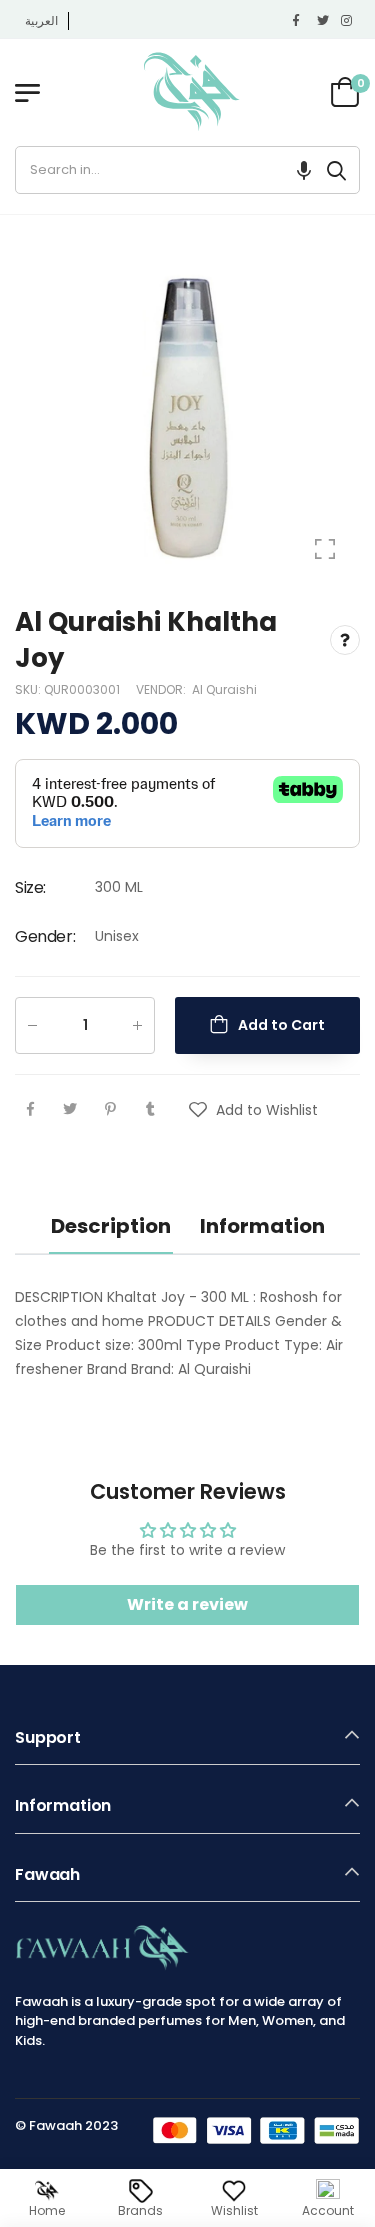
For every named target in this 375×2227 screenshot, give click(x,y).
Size (30, 886)
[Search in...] (336, 170)
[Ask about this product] (345, 640)
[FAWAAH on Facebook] (300, 21)
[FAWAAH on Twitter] (324, 21)
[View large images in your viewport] (325, 549)
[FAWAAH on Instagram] (348, 21)
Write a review (187, 1604)
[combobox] (165, 170)
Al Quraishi (224, 688)
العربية (41, 20)
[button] (304, 170)
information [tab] (262, 1226)
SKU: (29, 688)
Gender (45, 936)
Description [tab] (111, 1226)
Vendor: (162, 688)
